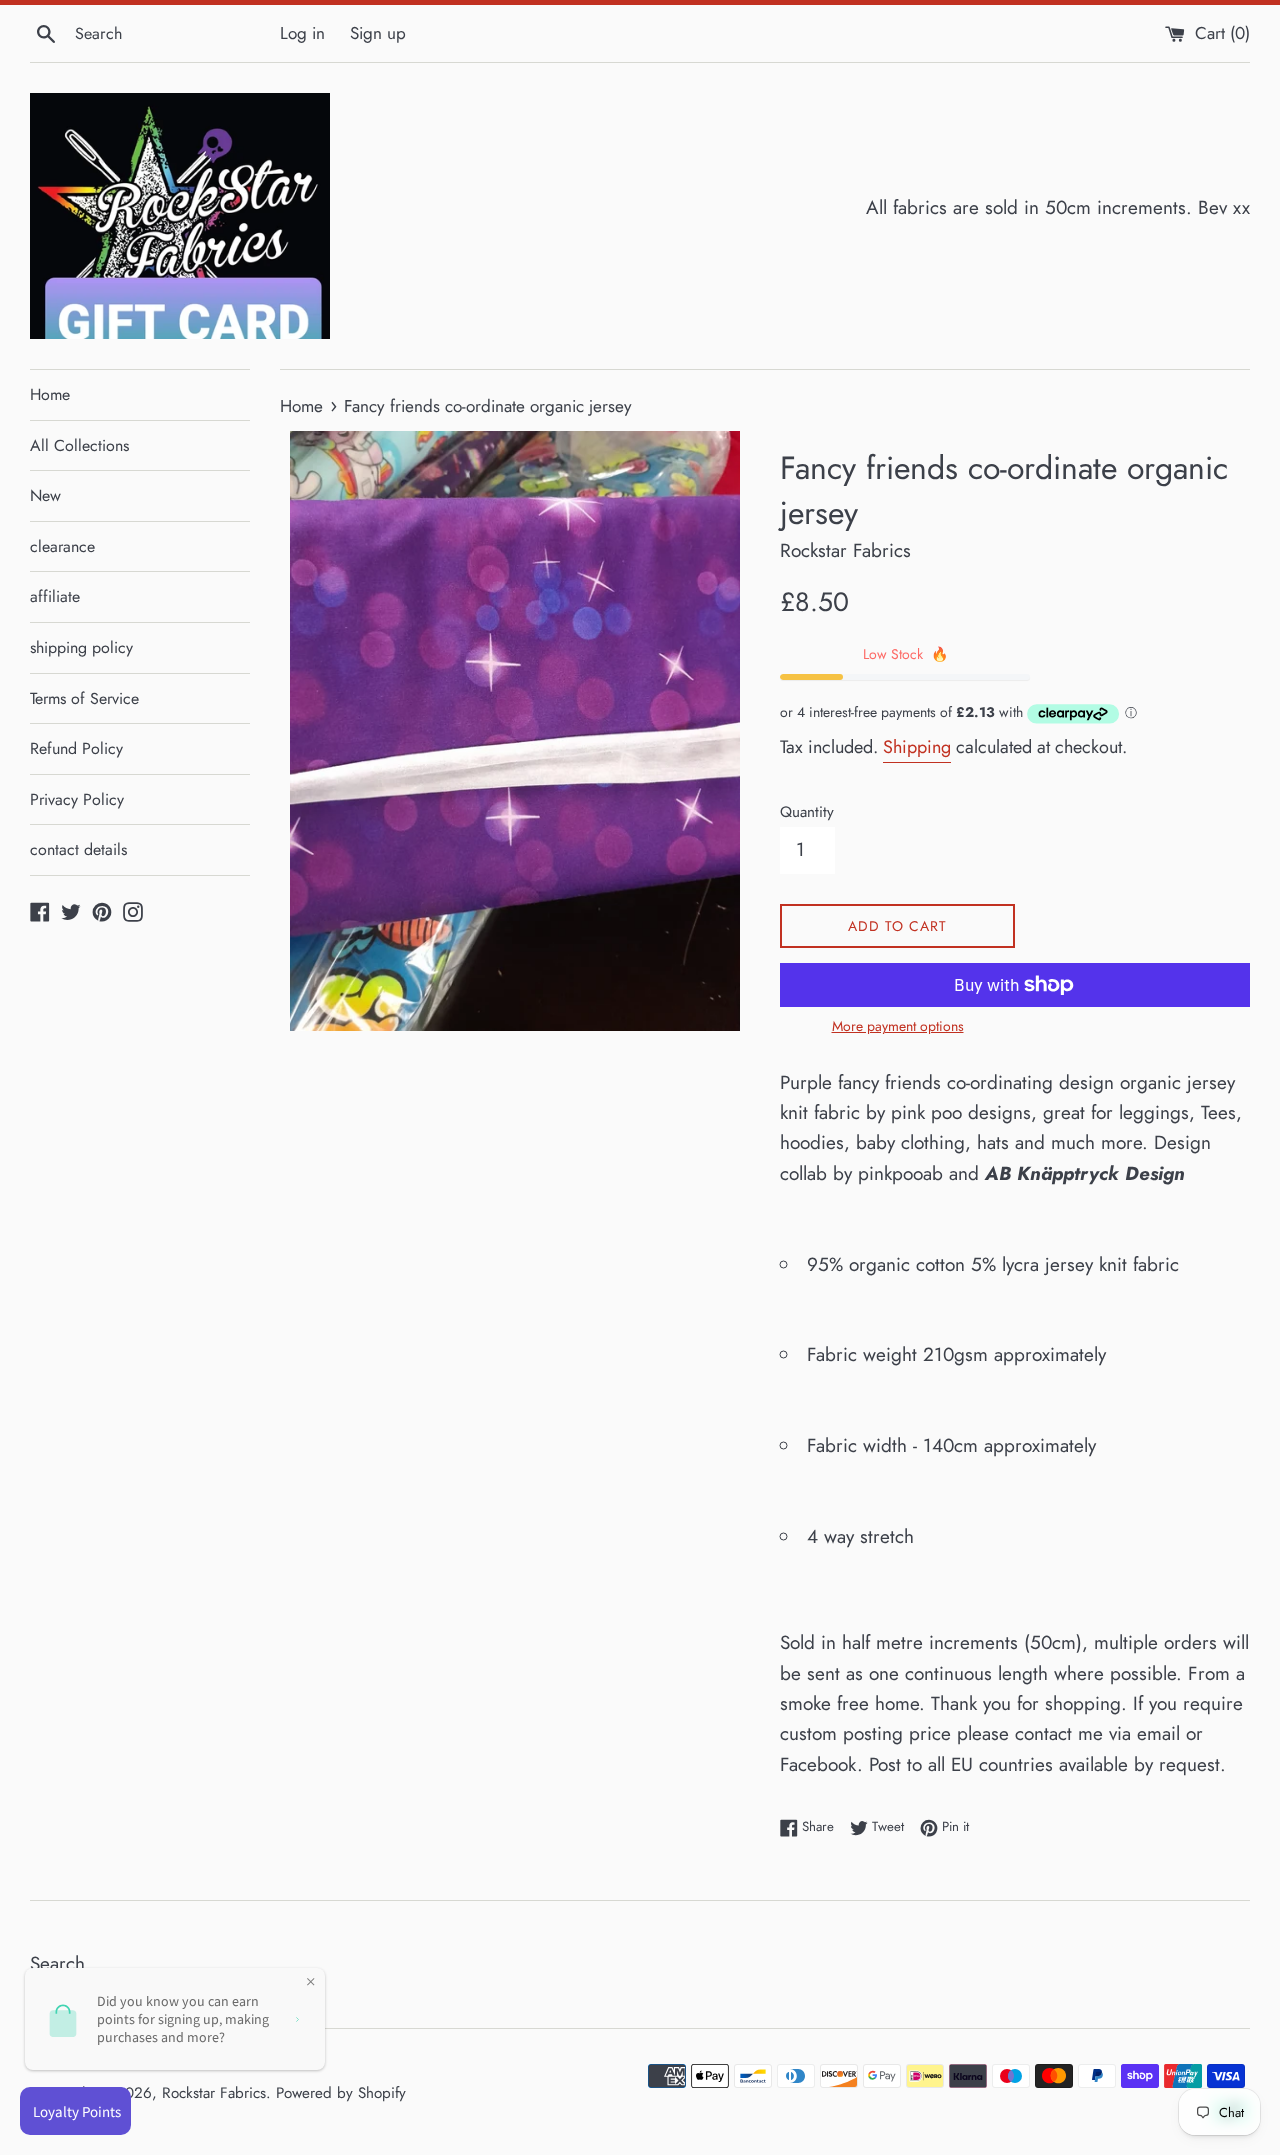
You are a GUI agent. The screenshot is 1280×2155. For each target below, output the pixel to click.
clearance (62, 546)
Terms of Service (84, 698)
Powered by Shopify (341, 2093)
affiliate (55, 596)
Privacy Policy (77, 799)
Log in (302, 33)
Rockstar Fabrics (214, 2093)
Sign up (378, 33)
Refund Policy (76, 748)
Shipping (917, 747)
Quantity (807, 812)
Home (50, 394)
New (45, 495)
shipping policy (81, 647)
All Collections (79, 445)
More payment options (898, 1026)
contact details (78, 849)
